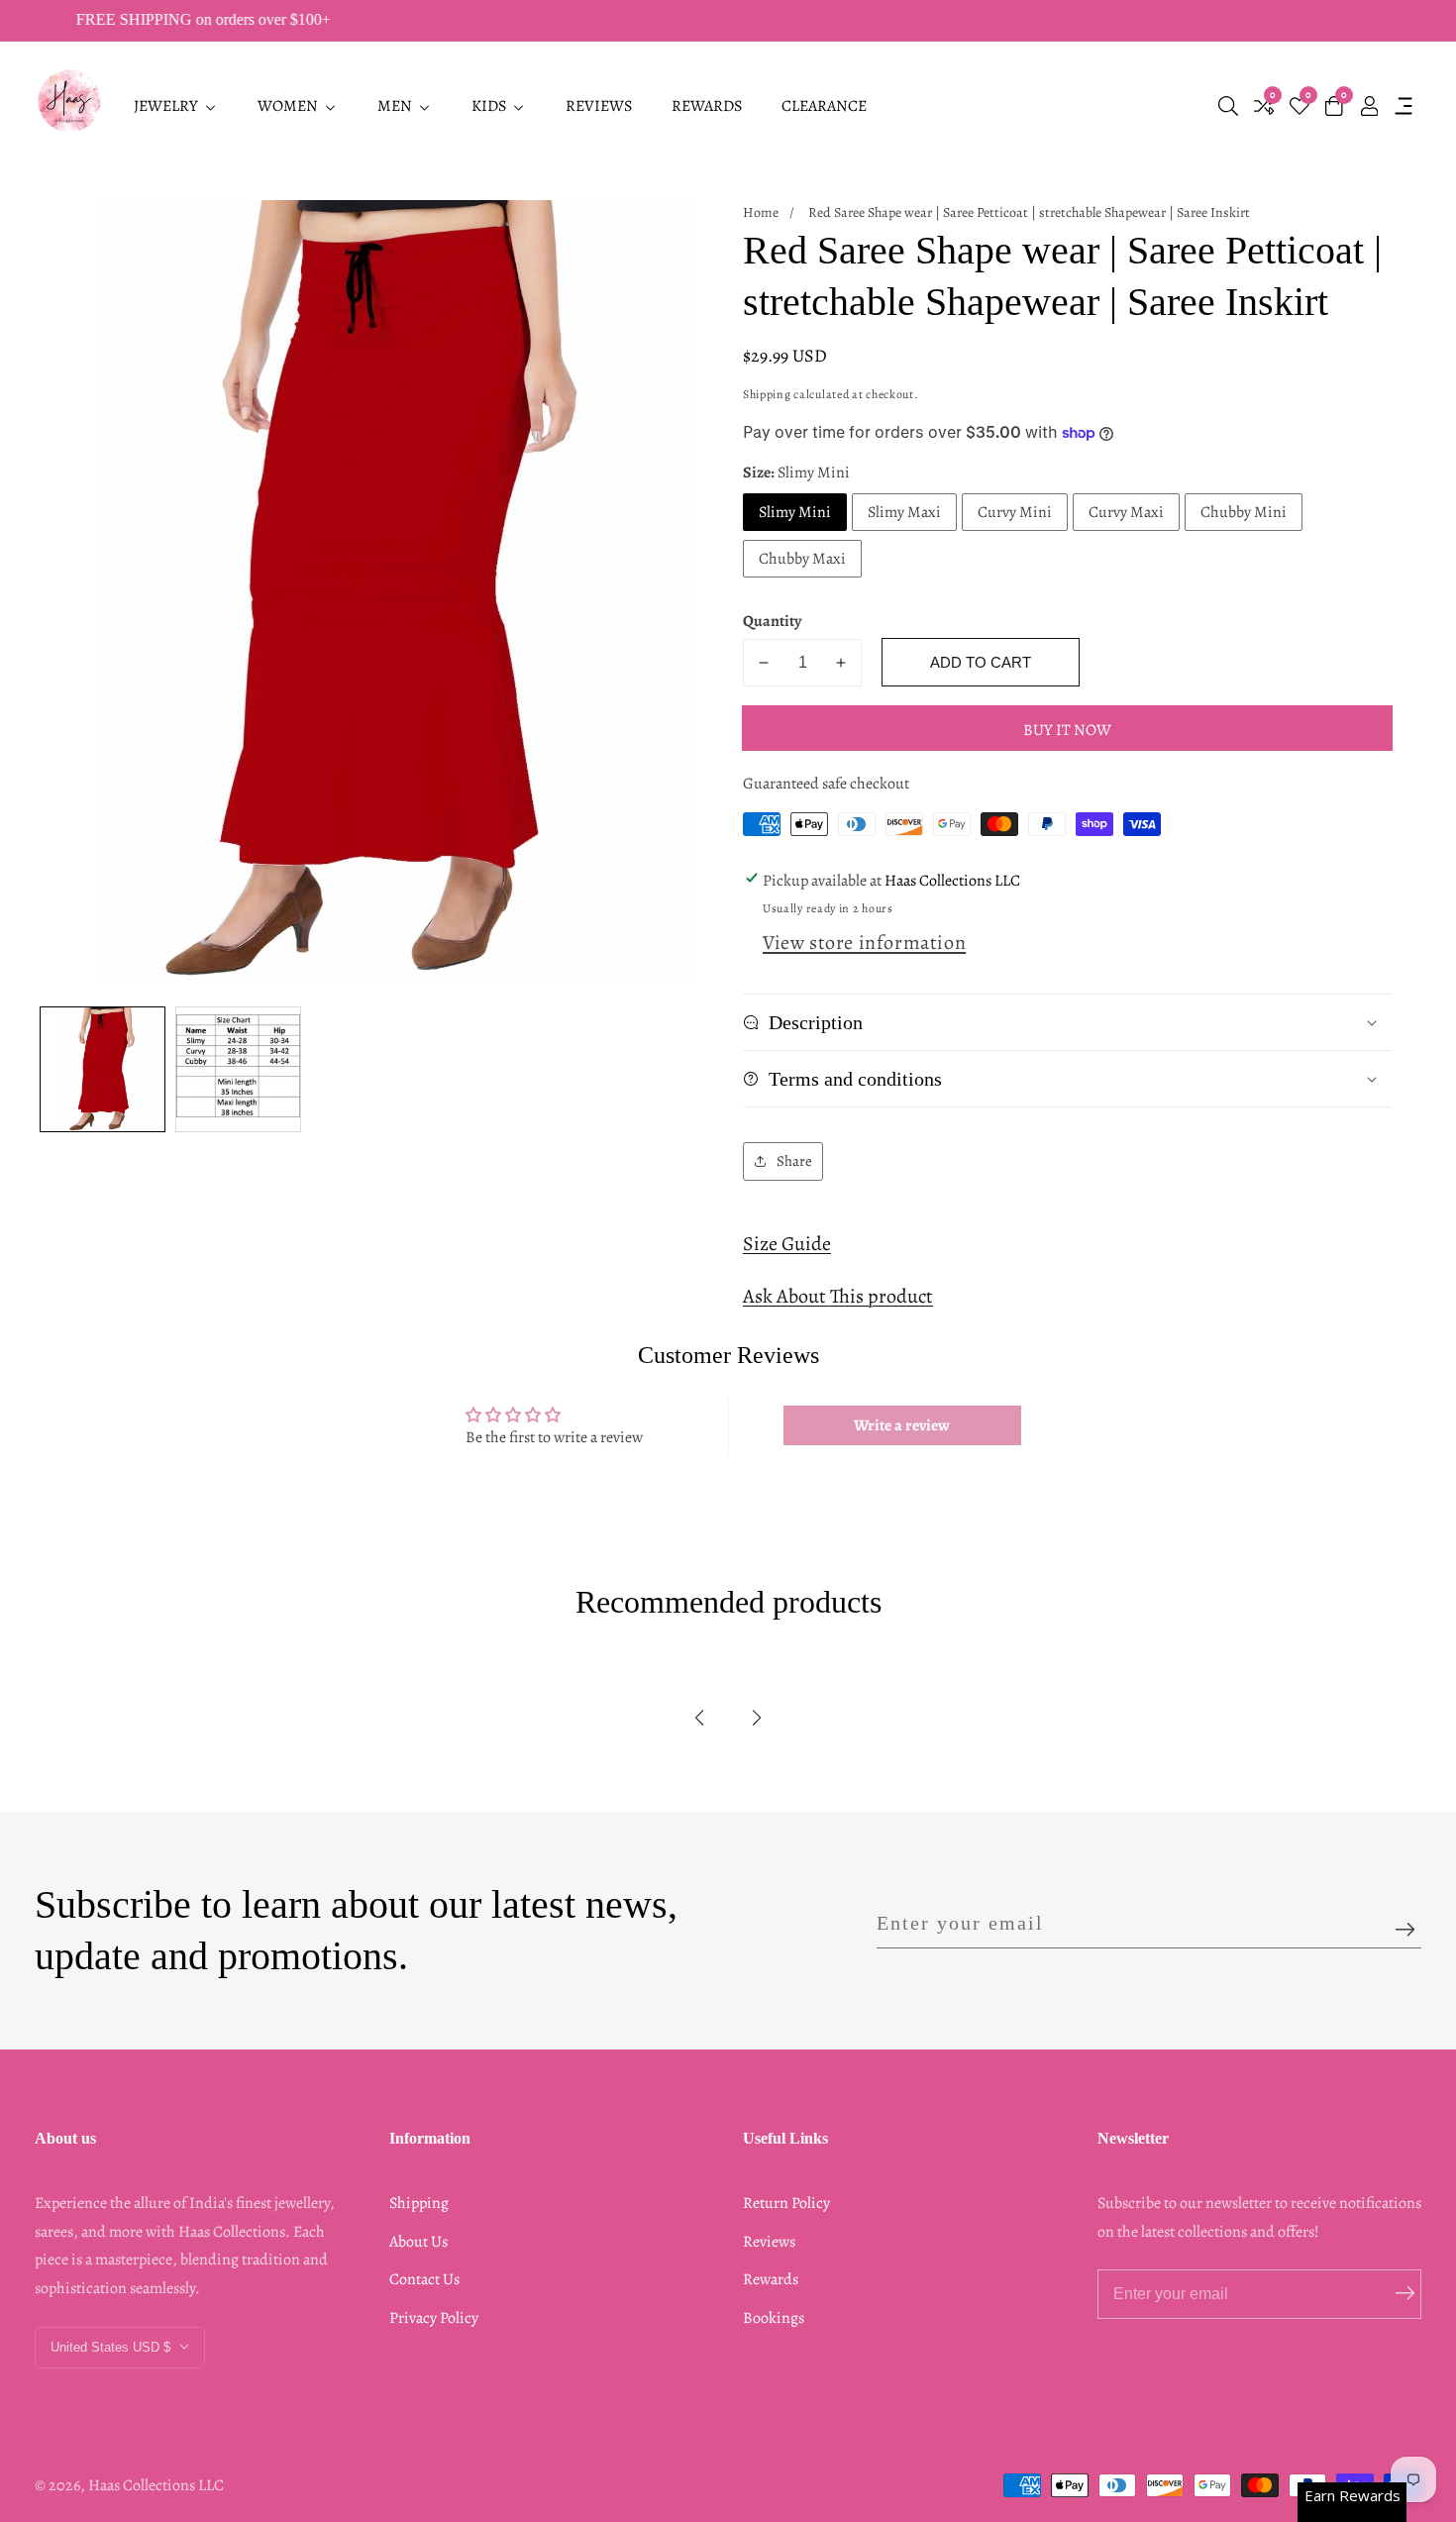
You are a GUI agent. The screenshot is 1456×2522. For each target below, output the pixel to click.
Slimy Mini (795, 512)
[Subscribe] (1405, 1930)
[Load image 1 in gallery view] (103, 1069)
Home (761, 212)
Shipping (767, 394)
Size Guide (787, 1244)
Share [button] (794, 1161)
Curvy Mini (1015, 512)
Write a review (902, 1425)
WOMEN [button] (289, 106)
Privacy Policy (434, 2318)
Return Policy (786, 2203)
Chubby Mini (1244, 512)
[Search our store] (1228, 106)
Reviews (769, 2242)
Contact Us (424, 2279)
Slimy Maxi (904, 512)
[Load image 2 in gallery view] (238, 1069)
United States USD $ (112, 2347)
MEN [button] (396, 106)
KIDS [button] (490, 106)
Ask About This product (838, 1296)
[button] (699, 1718)
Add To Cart (981, 662)
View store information (864, 943)
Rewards (771, 2279)
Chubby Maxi (802, 559)
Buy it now (1067, 730)
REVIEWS (599, 106)
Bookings (774, 2318)
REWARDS (707, 106)
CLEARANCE (824, 106)
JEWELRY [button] (167, 106)
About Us (418, 2242)
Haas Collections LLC (156, 2485)
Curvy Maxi (1126, 512)
